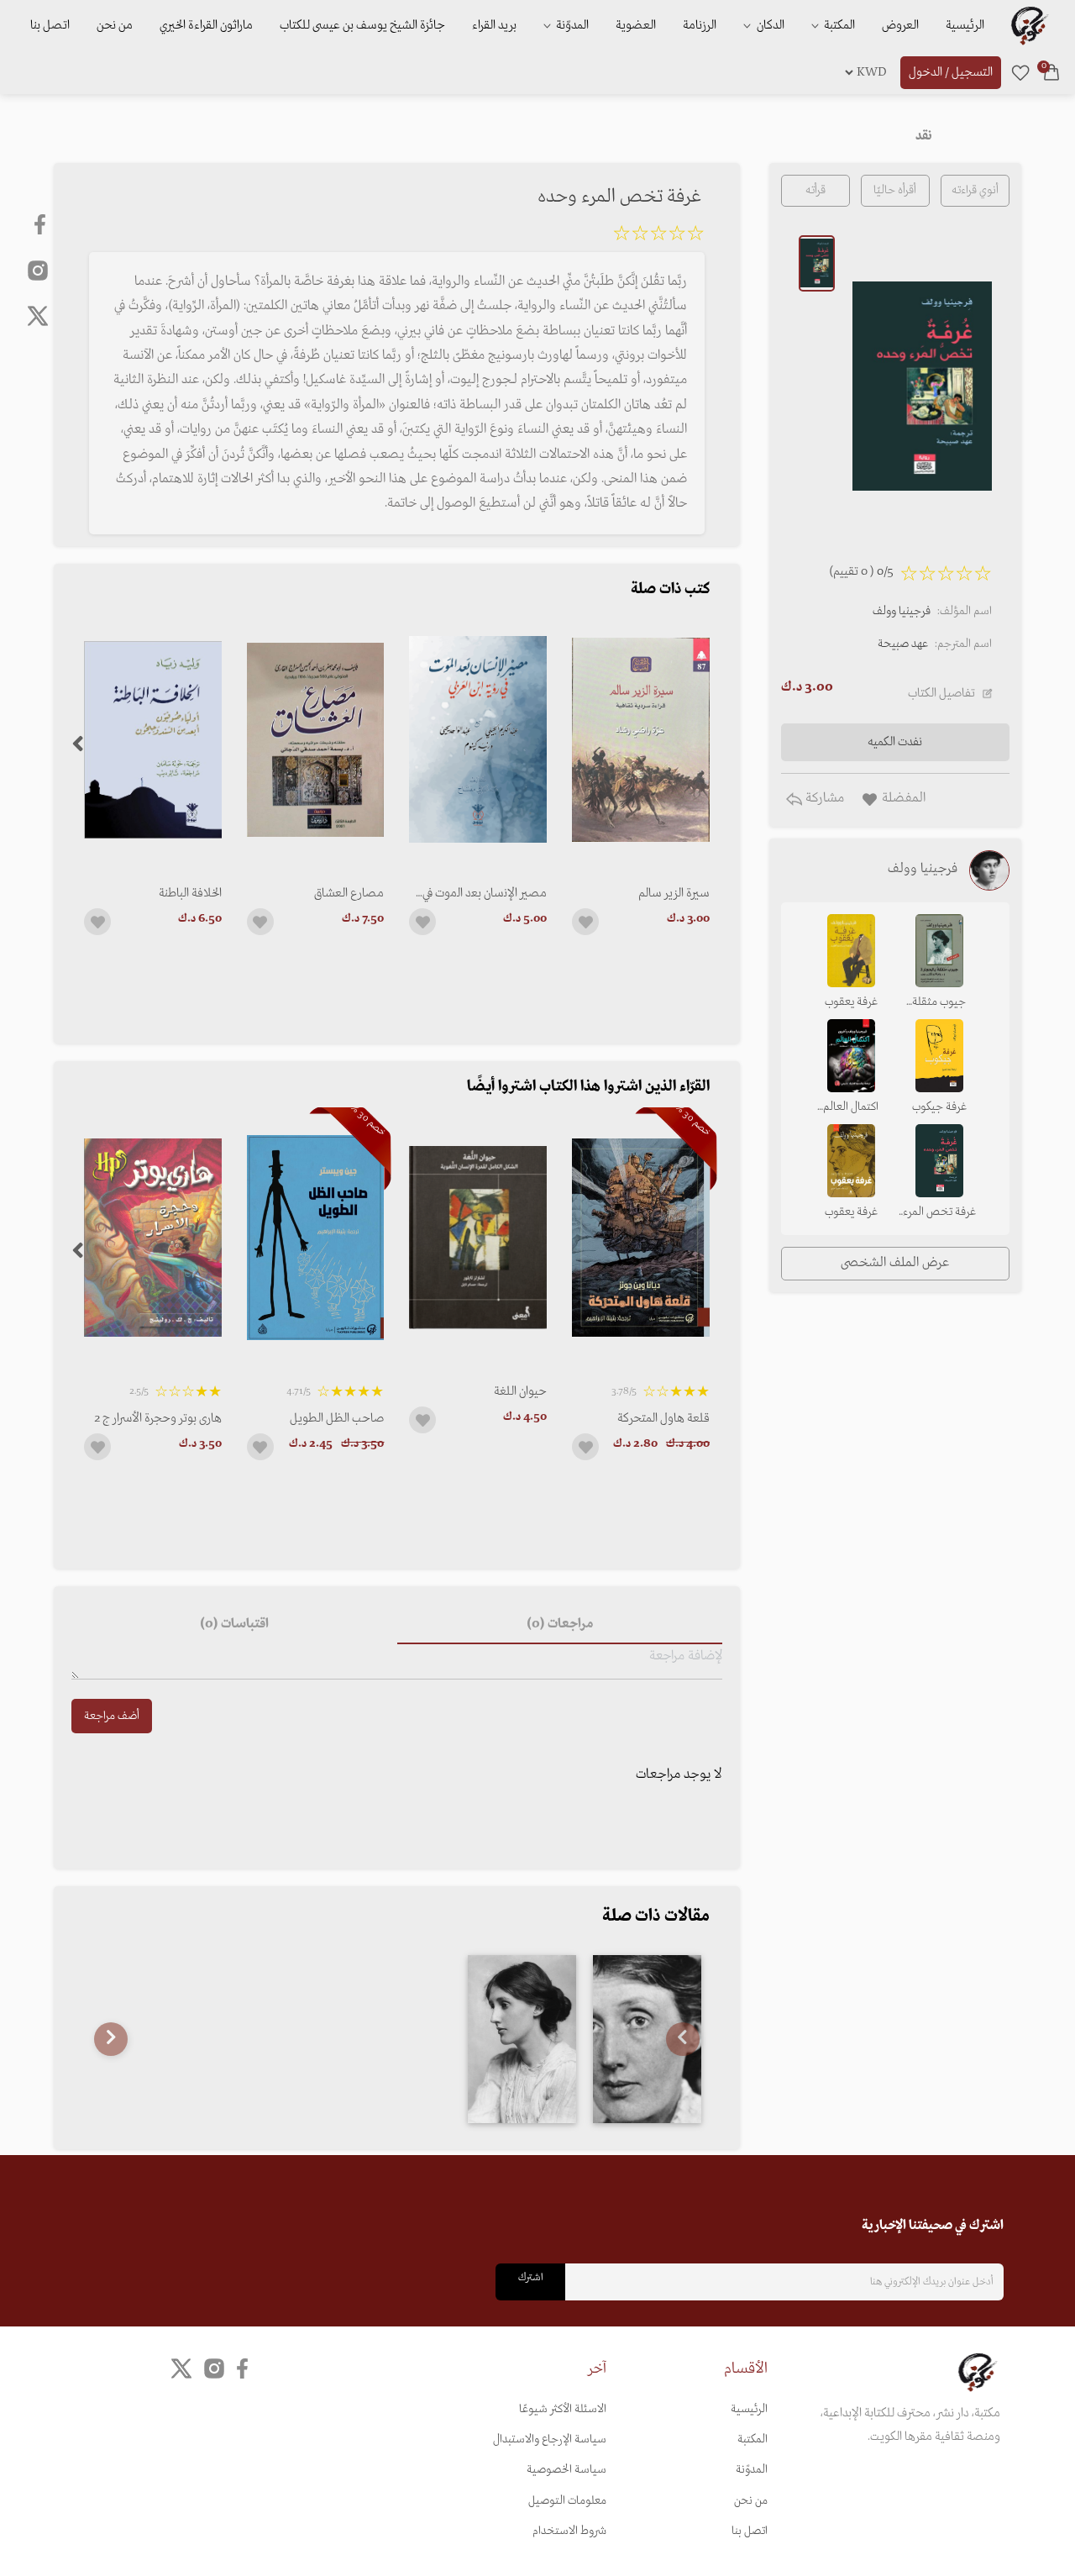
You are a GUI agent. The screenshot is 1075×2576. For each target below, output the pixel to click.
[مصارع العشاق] (316, 740)
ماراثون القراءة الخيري (206, 25)
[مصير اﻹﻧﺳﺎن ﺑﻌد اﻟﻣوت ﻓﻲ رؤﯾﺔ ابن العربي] (478, 740)
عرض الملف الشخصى (895, 1263)
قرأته (815, 190)
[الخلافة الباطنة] (153, 740)
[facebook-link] (42, 224)
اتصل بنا (50, 25)
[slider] (658, 236)
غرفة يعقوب (851, 1002)
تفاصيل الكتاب (941, 693)
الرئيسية (965, 25)
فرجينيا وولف (902, 611)
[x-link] (38, 316)
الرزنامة (700, 25)
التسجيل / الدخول (951, 72)
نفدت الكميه (895, 742)
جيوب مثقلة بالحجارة (939, 1003)
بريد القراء (494, 25)
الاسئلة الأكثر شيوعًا (563, 2409)
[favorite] (1020, 72)
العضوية (636, 25)
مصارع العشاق (349, 893)
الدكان (769, 25)
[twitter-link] (181, 2368)
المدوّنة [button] (571, 25)
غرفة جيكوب (939, 1107)
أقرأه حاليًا (895, 190)
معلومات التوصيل (567, 2501)
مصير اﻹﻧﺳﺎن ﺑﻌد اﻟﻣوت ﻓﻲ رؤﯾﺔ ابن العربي (485, 893)
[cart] (1051, 72)
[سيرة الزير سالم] (641, 740)
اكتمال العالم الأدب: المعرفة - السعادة (851, 1108)
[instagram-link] (38, 270)
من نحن (115, 25)
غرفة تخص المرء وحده (939, 1213)
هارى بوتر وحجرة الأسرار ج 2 (158, 1418)
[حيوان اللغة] (478, 1237)
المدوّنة (752, 2470)
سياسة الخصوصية (566, 2470)
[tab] (559, 1624)
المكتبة (838, 25)
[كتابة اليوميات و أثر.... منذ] (522, 2039)
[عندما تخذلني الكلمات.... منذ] (647, 2039)
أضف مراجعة (112, 1716)
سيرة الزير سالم (674, 893)
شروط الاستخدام (569, 2531)
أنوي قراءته (975, 190)
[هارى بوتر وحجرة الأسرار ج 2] (153, 1237)
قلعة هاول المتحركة (663, 1418)
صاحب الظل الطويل (337, 1418)
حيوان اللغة (520, 1391)
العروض (900, 25)
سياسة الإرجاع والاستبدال (550, 2439)
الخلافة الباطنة (190, 893)
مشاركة (823, 798)
